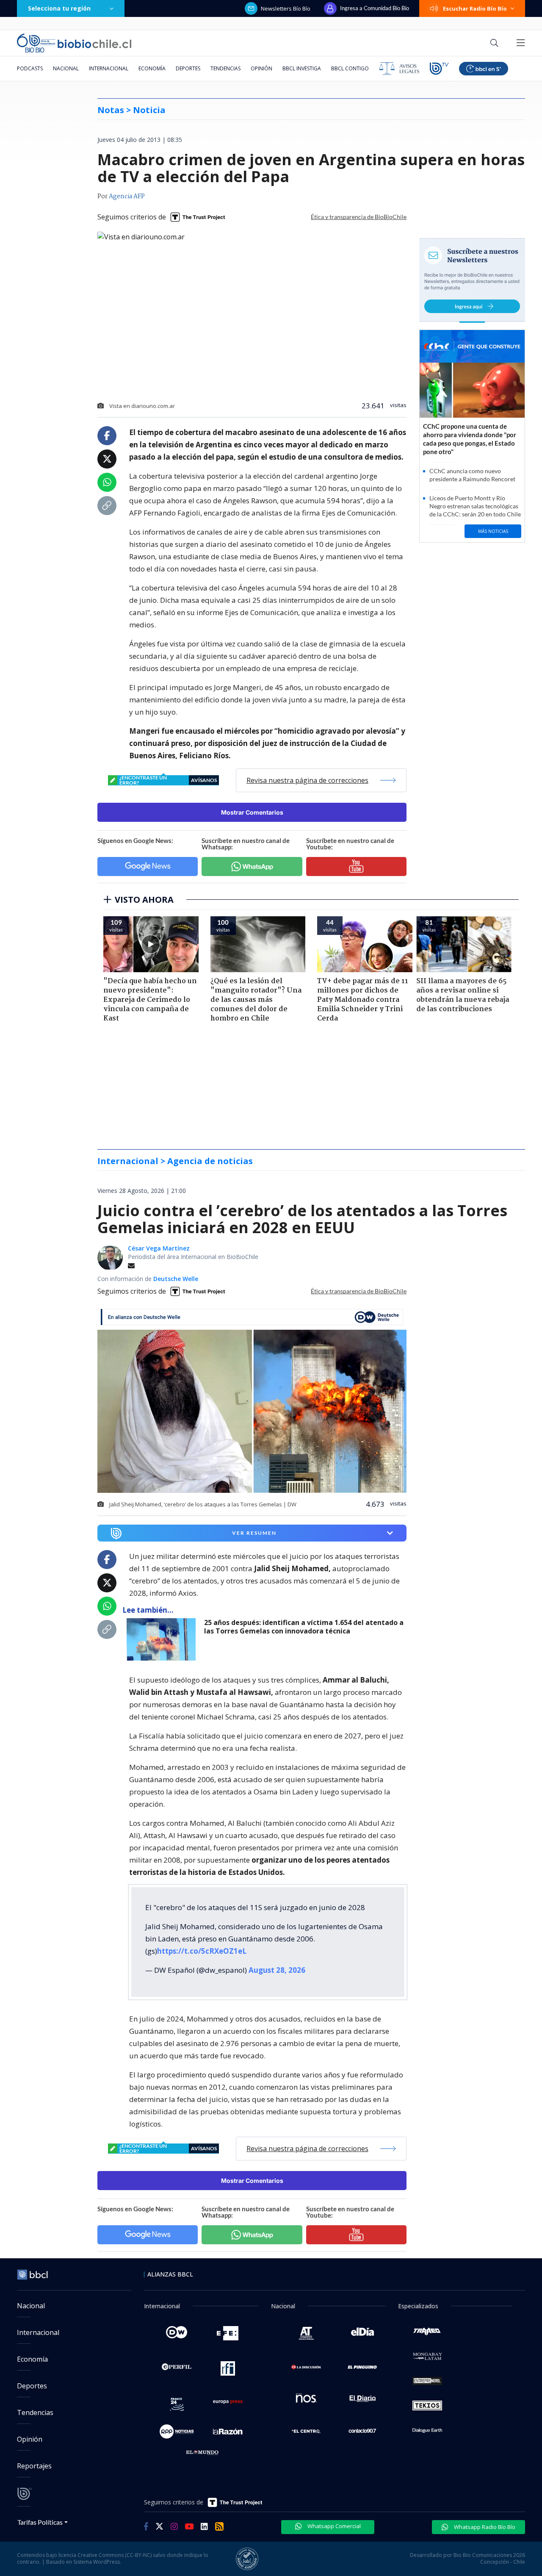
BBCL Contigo (350, 68)
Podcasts (30, 68)
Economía (152, 68)
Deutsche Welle (176, 1170)
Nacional (66, 68)
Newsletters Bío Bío (286, 8)
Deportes (188, 68)
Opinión (261, 68)
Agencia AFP (127, 197)
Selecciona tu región (59, 8)
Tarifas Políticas (40, 2414)
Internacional (109, 68)
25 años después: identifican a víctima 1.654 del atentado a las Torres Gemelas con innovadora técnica (304, 1518)
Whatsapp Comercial (333, 2418)
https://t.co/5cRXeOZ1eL (202, 1843)
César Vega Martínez (159, 1140)
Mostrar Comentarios (252, 812)
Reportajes (34, 2357)
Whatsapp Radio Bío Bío (484, 2418)
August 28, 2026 (277, 1862)
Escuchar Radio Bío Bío (475, 8)
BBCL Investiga (302, 68)
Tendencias (225, 68)
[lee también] (163, 1531)
